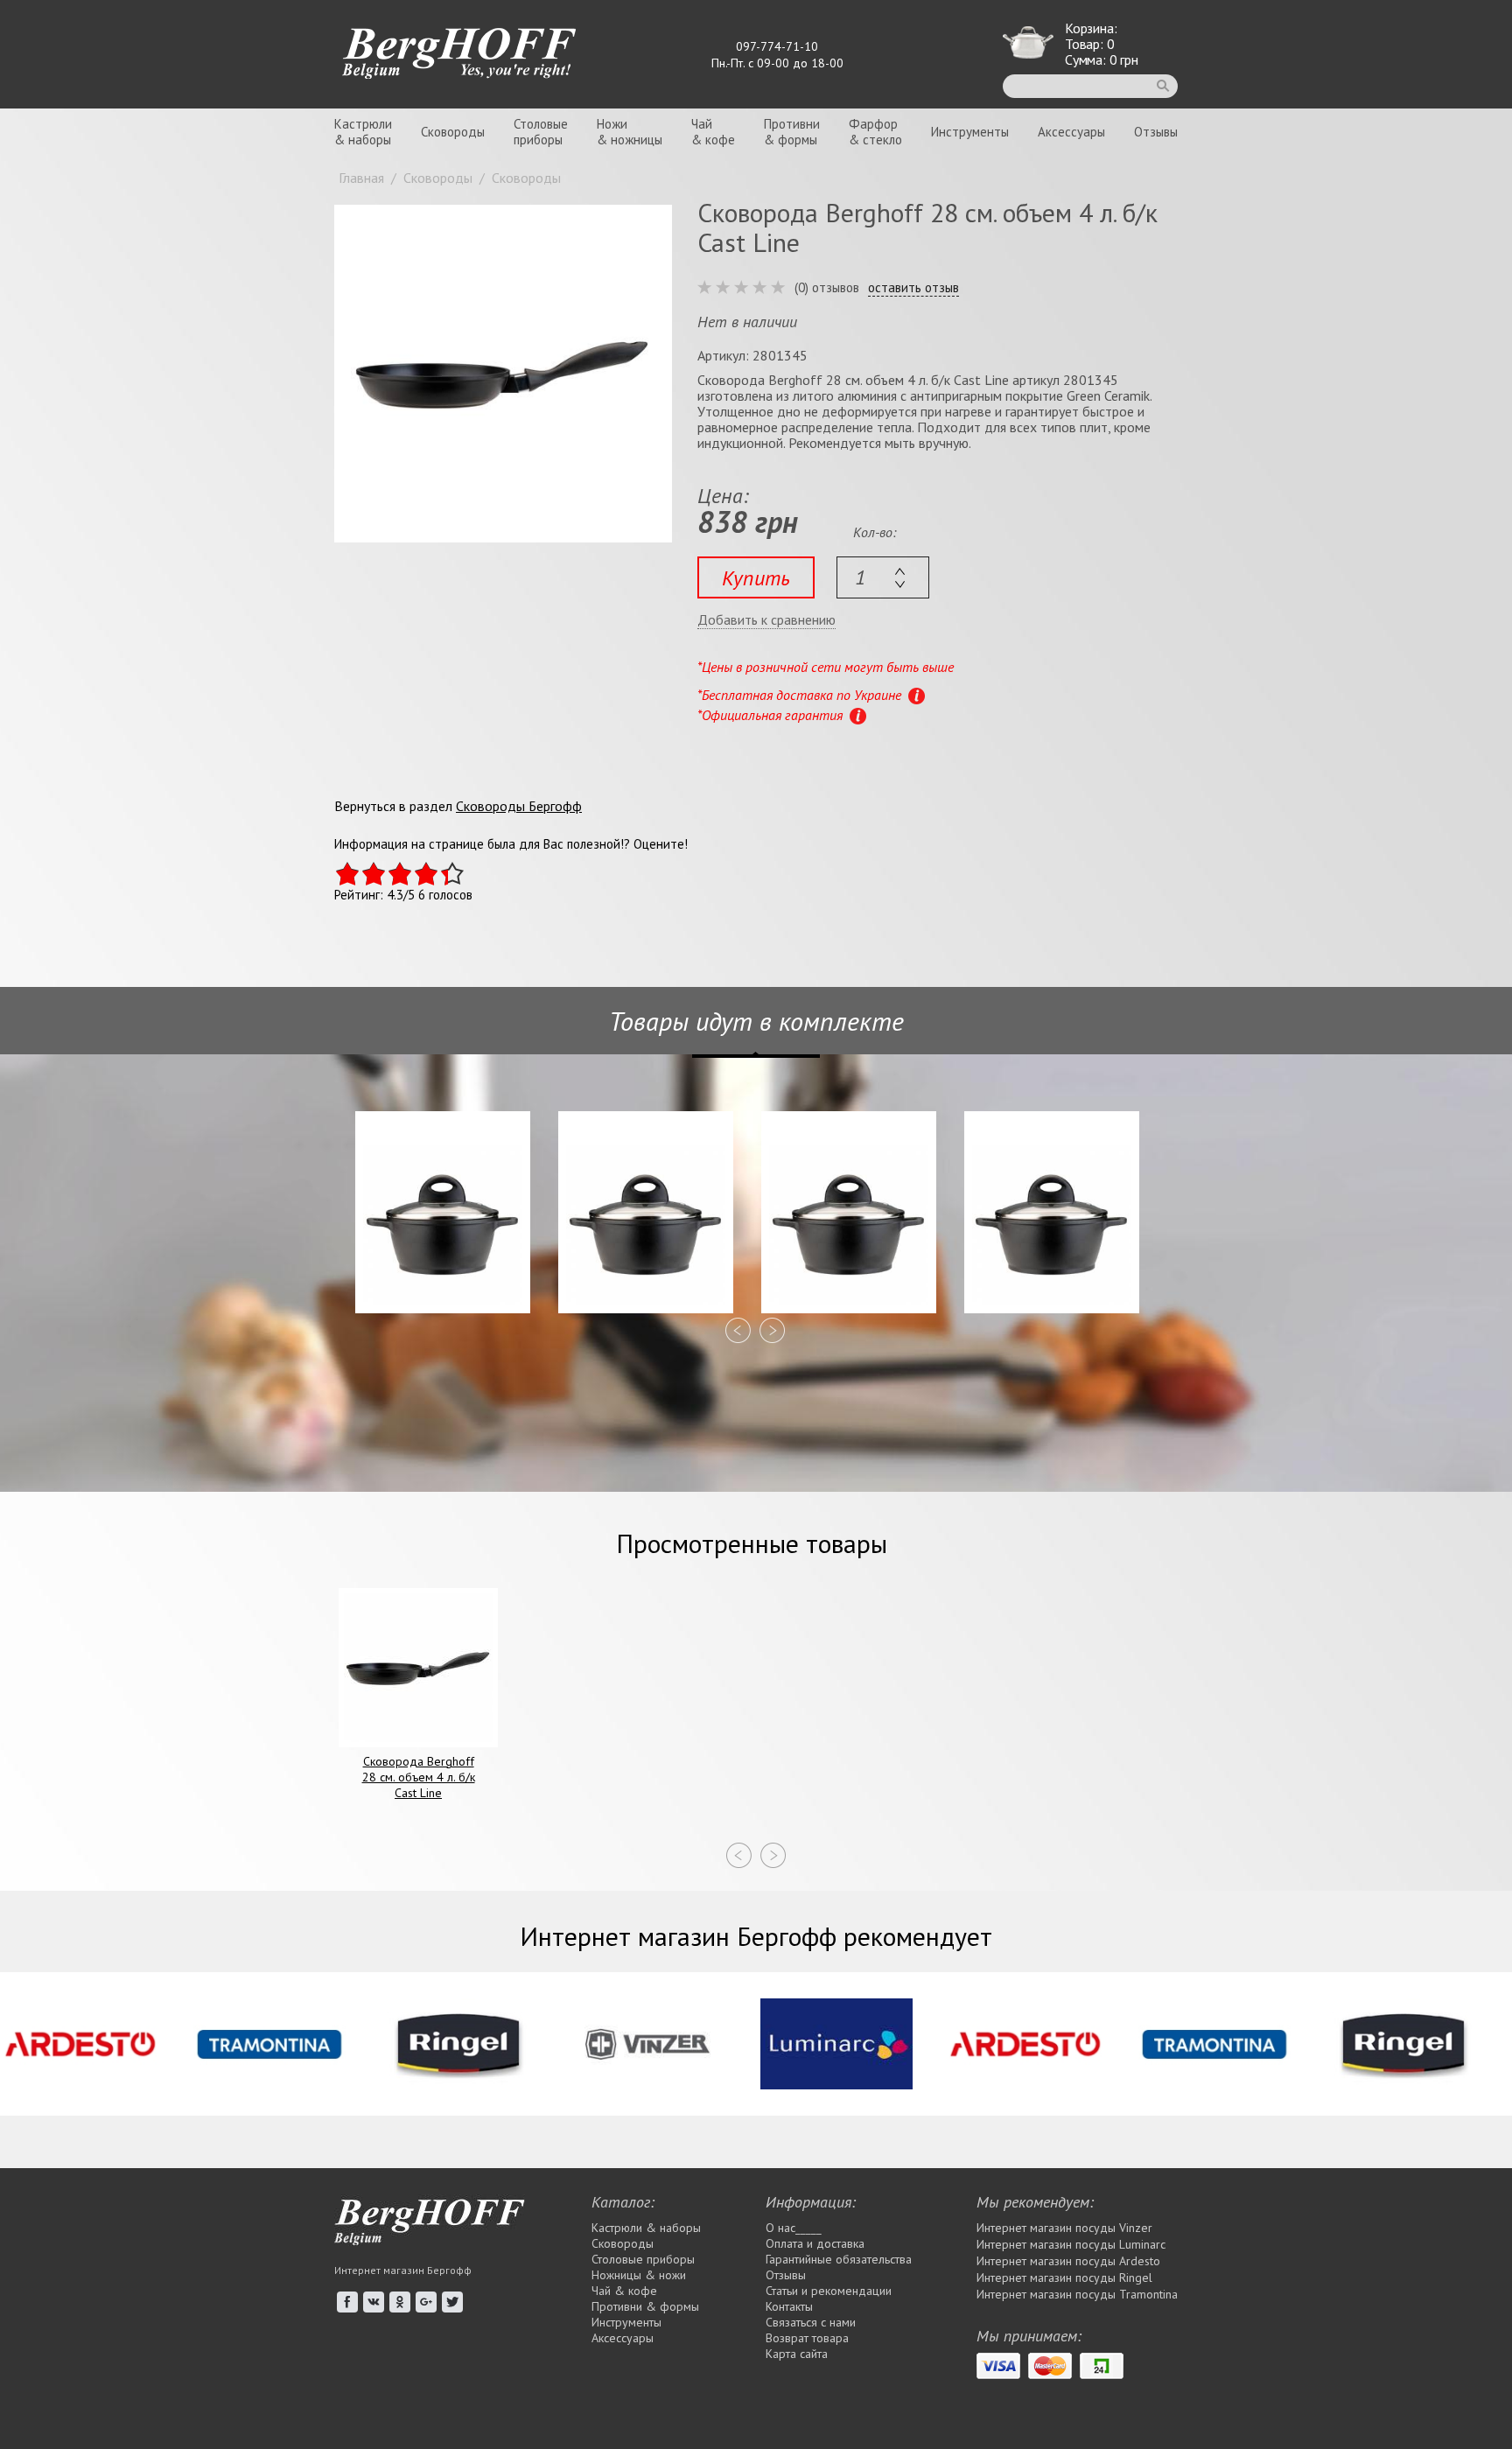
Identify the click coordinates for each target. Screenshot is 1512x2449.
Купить (756, 578)
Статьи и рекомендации (829, 2291)
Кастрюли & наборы (646, 2228)
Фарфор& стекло (875, 132)
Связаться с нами (811, 2322)
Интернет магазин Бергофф (403, 2270)
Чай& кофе (713, 132)
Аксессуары (1071, 132)
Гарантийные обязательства (839, 2259)
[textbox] (883, 577)
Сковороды (453, 132)
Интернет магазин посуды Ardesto (1068, 2261)
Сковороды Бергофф (519, 806)
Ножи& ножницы (630, 132)
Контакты (789, 2306)
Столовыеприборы (541, 132)
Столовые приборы (643, 2259)
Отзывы (1156, 132)
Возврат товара (807, 2338)
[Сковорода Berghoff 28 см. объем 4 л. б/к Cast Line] (503, 374)
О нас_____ (794, 2228)
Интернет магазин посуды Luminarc (1071, 2244)
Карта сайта (797, 2354)
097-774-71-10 (777, 46)
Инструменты (970, 132)
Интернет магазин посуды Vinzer (1064, 2228)
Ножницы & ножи (639, 2275)
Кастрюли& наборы (363, 132)
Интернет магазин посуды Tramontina (1077, 2294)
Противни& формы (792, 132)
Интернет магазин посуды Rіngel (1064, 2278)
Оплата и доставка (815, 2243)
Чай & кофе (624, 2291)
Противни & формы (645, 2306)
